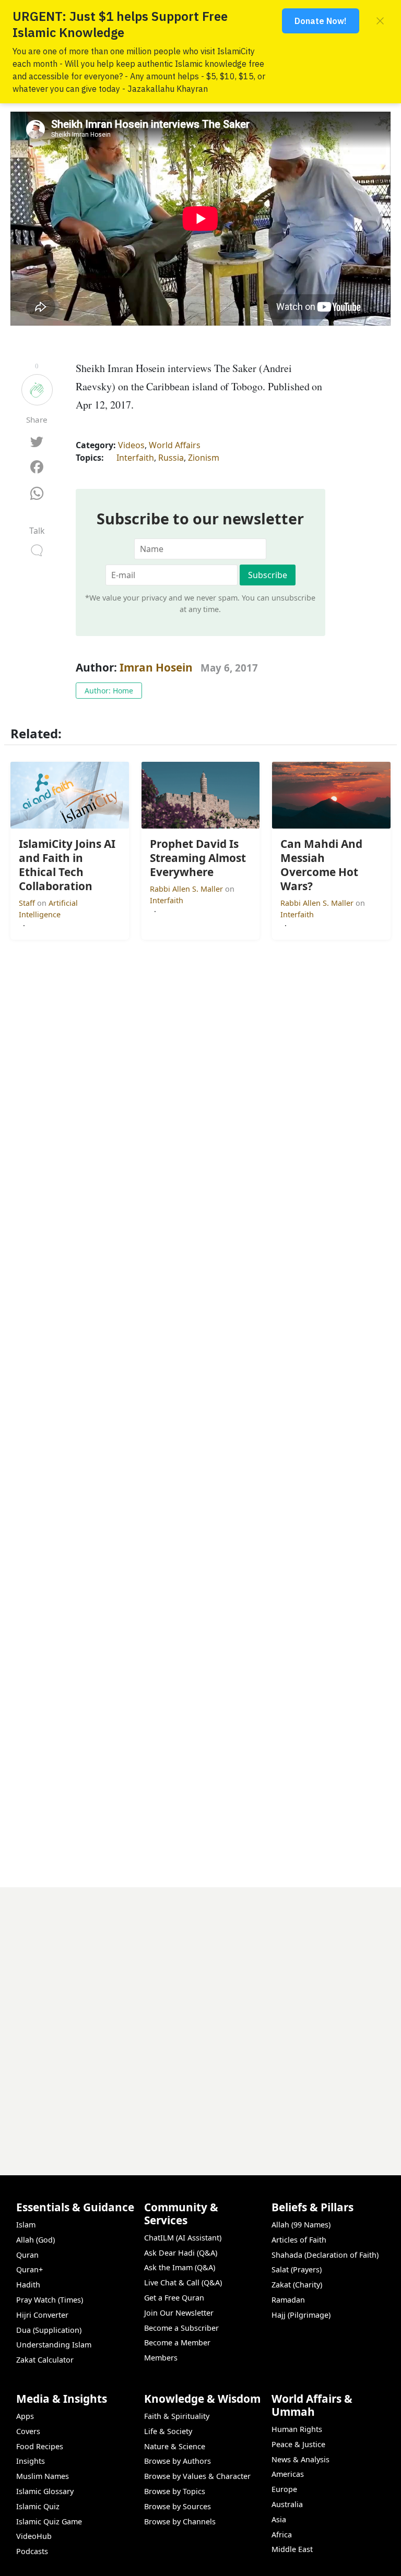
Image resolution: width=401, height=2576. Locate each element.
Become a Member (177, 2343)
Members (161, 2358)
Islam (26, 2225)
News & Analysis (300, 2459)
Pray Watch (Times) (50, 2300)
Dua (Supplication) (49, 2330)
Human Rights (297, 2429)
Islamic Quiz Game (49, 2521)
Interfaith (135, 458)
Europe (284, 2489)
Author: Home (109, 691)
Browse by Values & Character (197, 2476)
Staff (28, 903)
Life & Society (168, 2431)
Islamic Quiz (38, 2506)
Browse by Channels (180, 2521)
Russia (171, 458)
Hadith (28, 2285)
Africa (282, 2535)
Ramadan (288, 2300)
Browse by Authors (178, 2461)
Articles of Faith (299, 2240)
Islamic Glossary (45, 2491)
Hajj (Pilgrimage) (301, 2315)
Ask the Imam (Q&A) (180, 2267)
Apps (25, 2416)
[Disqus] (200, 2018)
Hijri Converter (42, 2315)
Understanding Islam (54, 2345)
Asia (279, 2519)
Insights (31, 2461)
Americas (288, 2474)
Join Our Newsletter (179, 2313)
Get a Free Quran (174, 2298)
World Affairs (175, 445)
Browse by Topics (175, 2491)
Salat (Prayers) (297, 2269)
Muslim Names (43, 2476)
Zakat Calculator (45, 2360)
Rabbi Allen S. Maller (187, 889)
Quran (27, 2255)
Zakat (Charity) (297, 2285)
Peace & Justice (298, 2444)
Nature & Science (175, 2446)
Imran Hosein (156, 667)
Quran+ (30, 2269)
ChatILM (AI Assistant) (183, 2238)
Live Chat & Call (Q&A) (183, 2283)
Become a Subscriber (181, 2328)
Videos (131, 445)
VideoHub (34, 2536)
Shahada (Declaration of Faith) (325, 2255)
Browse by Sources (178, 2506)
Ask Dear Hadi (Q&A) (181, 2253)
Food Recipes (40, 2446)
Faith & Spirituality (177, 2416)
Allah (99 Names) (301, 2225)
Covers (28, 2431)
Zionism (204, 458)
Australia (287, 2504)
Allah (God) (36, 2240)
